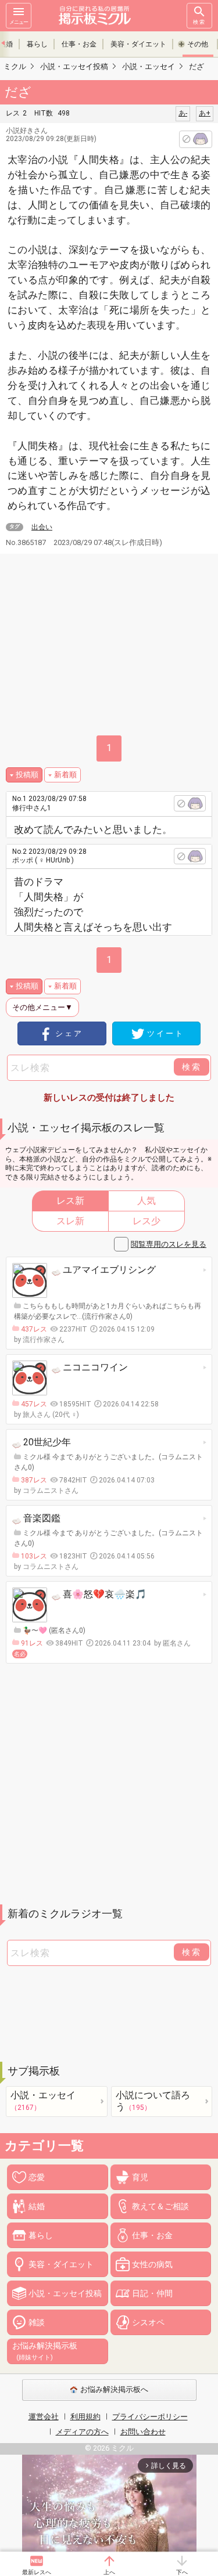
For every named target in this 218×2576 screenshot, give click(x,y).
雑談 (37, 2322)
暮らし (37, 44)
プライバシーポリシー (150, 2417)
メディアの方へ (82, 2432)
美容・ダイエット (138, 44)
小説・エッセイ (43, 2101)
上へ (109, 2572)
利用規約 (85, 2417)
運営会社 (44, 2417)
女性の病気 (152, 2264)
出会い (42, 527)
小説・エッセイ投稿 (65, 2293)
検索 (199, 22)
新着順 (65, 775)
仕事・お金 (79, 44)
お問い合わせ (143, 2432)
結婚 (37, 2206)
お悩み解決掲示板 (45, 2351)
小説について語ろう (153, 2101)
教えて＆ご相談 (160, 2206)
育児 (140, 2177)
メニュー (19, 22)
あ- (183, 113)
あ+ (205, 113)
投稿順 (27, 775)
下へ (182, 2572)
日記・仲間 (152, 2293)
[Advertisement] (109, 1784)
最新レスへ (37, 2572)
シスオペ (148, 2322)
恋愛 (37, 2177)
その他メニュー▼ (42, 1007)
